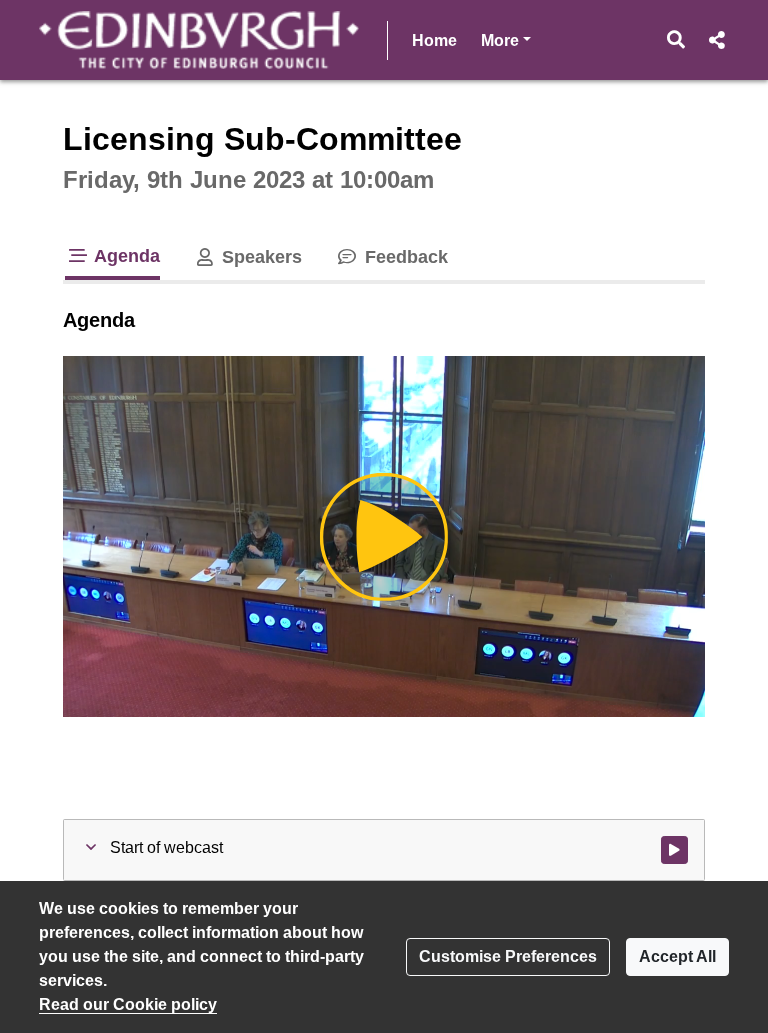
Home (434, 40)
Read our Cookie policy (128, 1004)
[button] (676, 40)
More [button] (506, 40)
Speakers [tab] (259, 257)
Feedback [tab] (403, 257)
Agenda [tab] (125, 256)
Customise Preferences (508, 956)
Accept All (677, 956)
